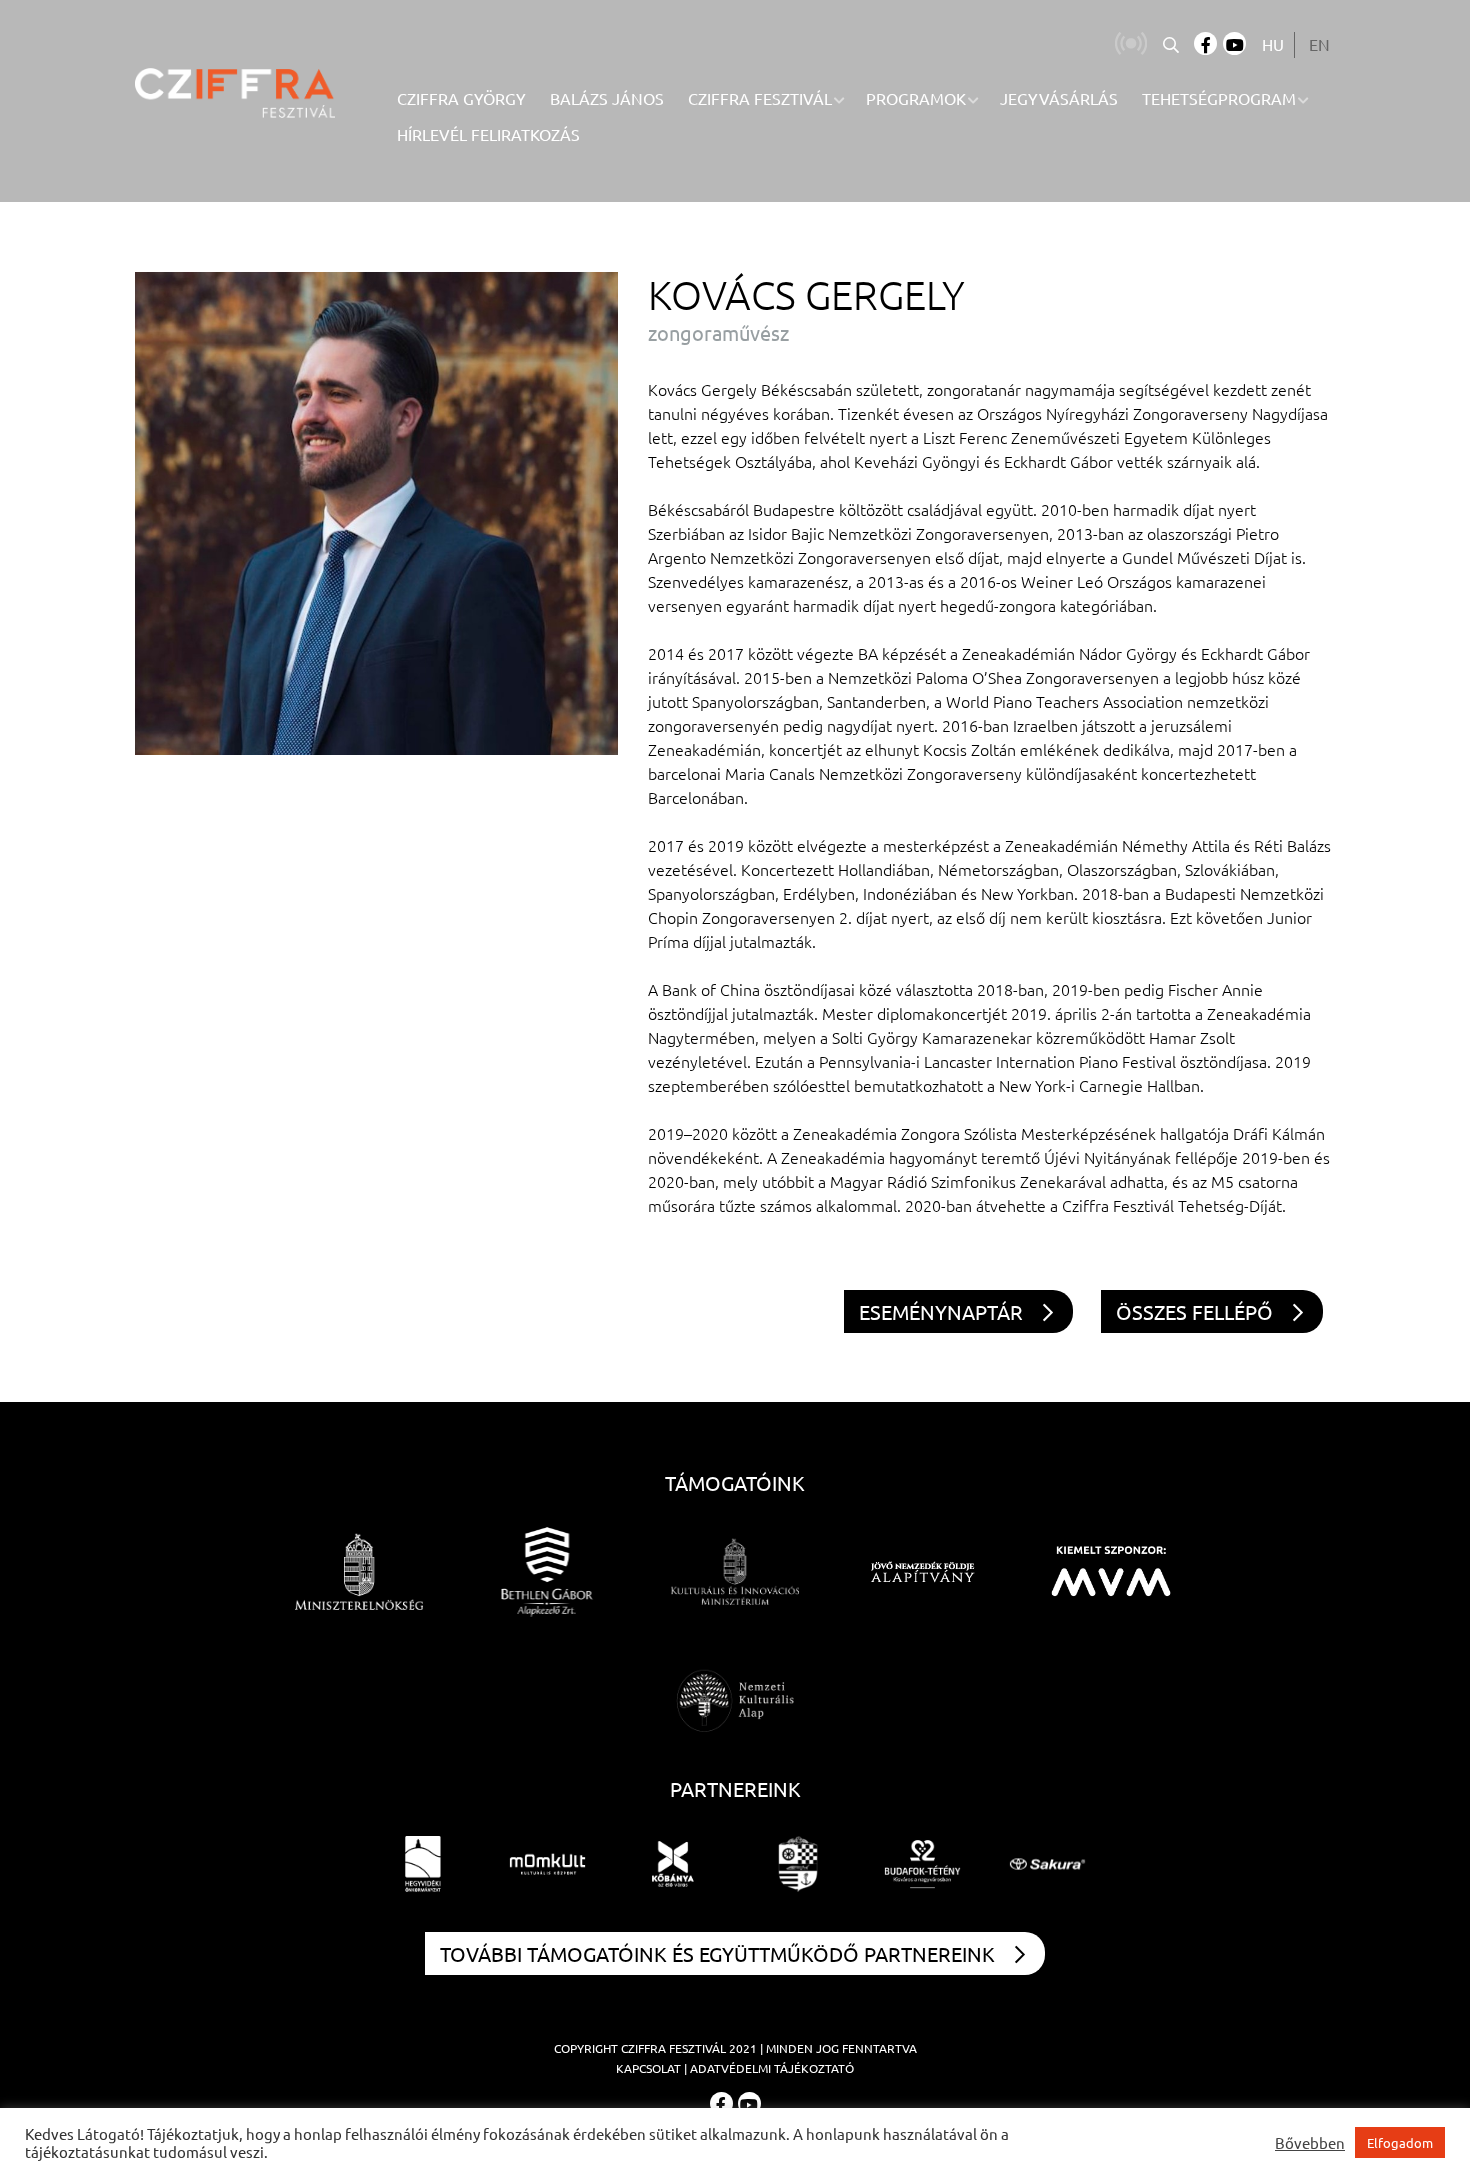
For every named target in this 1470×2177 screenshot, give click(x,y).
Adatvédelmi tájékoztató (772, 2068)
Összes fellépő (1194, 1311)
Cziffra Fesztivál (673, 2048)
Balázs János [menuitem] (607, 98)
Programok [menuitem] (916, 98)
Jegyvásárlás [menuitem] (1059, 98)
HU (1273, 44)
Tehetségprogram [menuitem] (1219, 98)
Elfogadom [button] (1400, 2142)
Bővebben (1310, 2143)
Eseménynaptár (941, 1311)
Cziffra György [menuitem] (461, 98)
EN (1319, 44)
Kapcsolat (648, 2068)
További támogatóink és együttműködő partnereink (717, 1953)
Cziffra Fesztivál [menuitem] (760, 98)
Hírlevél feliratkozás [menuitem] (488, 134)
